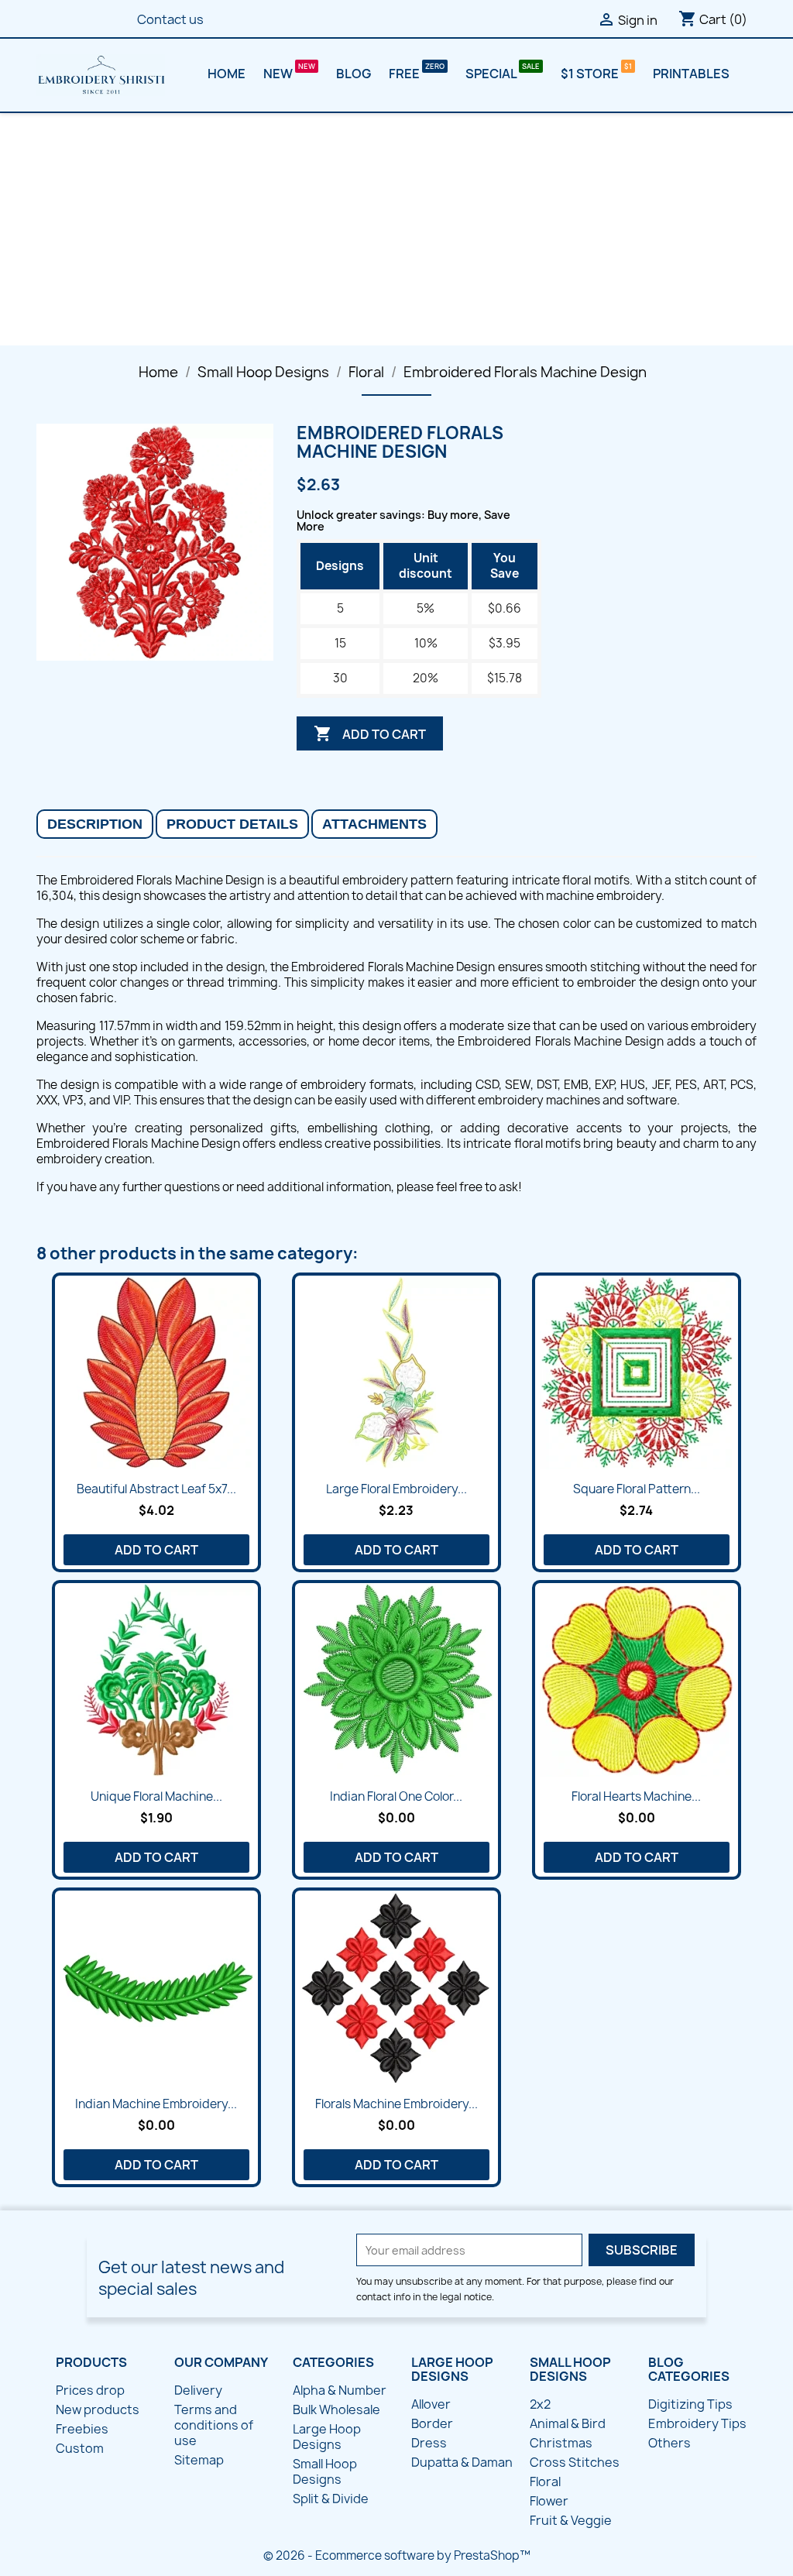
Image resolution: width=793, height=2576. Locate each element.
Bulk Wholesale (336, 2409)
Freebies (82, 2429)
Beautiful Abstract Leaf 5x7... (156, 1489)
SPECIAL (492, 74)
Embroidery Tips (697, 2423)
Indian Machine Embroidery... (156, 2104)
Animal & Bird (568, 2423)
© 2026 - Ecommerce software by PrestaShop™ (397, 2555)
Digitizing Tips (690, 2404)
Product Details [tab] (232, 824)
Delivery (198, 2390)
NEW (279, 74)
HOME (227, 74)
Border (432, 2423)
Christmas (561, 2443)
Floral (545, 2482)
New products (98, 2409)
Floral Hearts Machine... (636, 1796)
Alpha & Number (340, 2390)
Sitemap (199, 2460)
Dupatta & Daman (462, 2462)
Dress (429, 2443)
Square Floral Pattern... (637, 1489)
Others (669, 2443)
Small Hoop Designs (325, 2471)
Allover (431, 2404)
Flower (549, 2501)
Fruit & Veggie (571, 2520)
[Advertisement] (396, 229)
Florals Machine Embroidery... (396, 2104)
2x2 (540, 2404)
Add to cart (370, 733)
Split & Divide (331, 2499)
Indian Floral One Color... (396, 1796)
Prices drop (90, 2390)
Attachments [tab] (374, 824)
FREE (405, 74)
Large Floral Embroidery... (396, 1489)
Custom (80, 2448)
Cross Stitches (575, 2462)
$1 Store (591, 74)
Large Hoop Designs (327, 2437)
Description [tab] (95, 824)
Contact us (170, 19)
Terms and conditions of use (214, 2425)
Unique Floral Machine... (156, 1796)
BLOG (354, 74)
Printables (691, 74)
